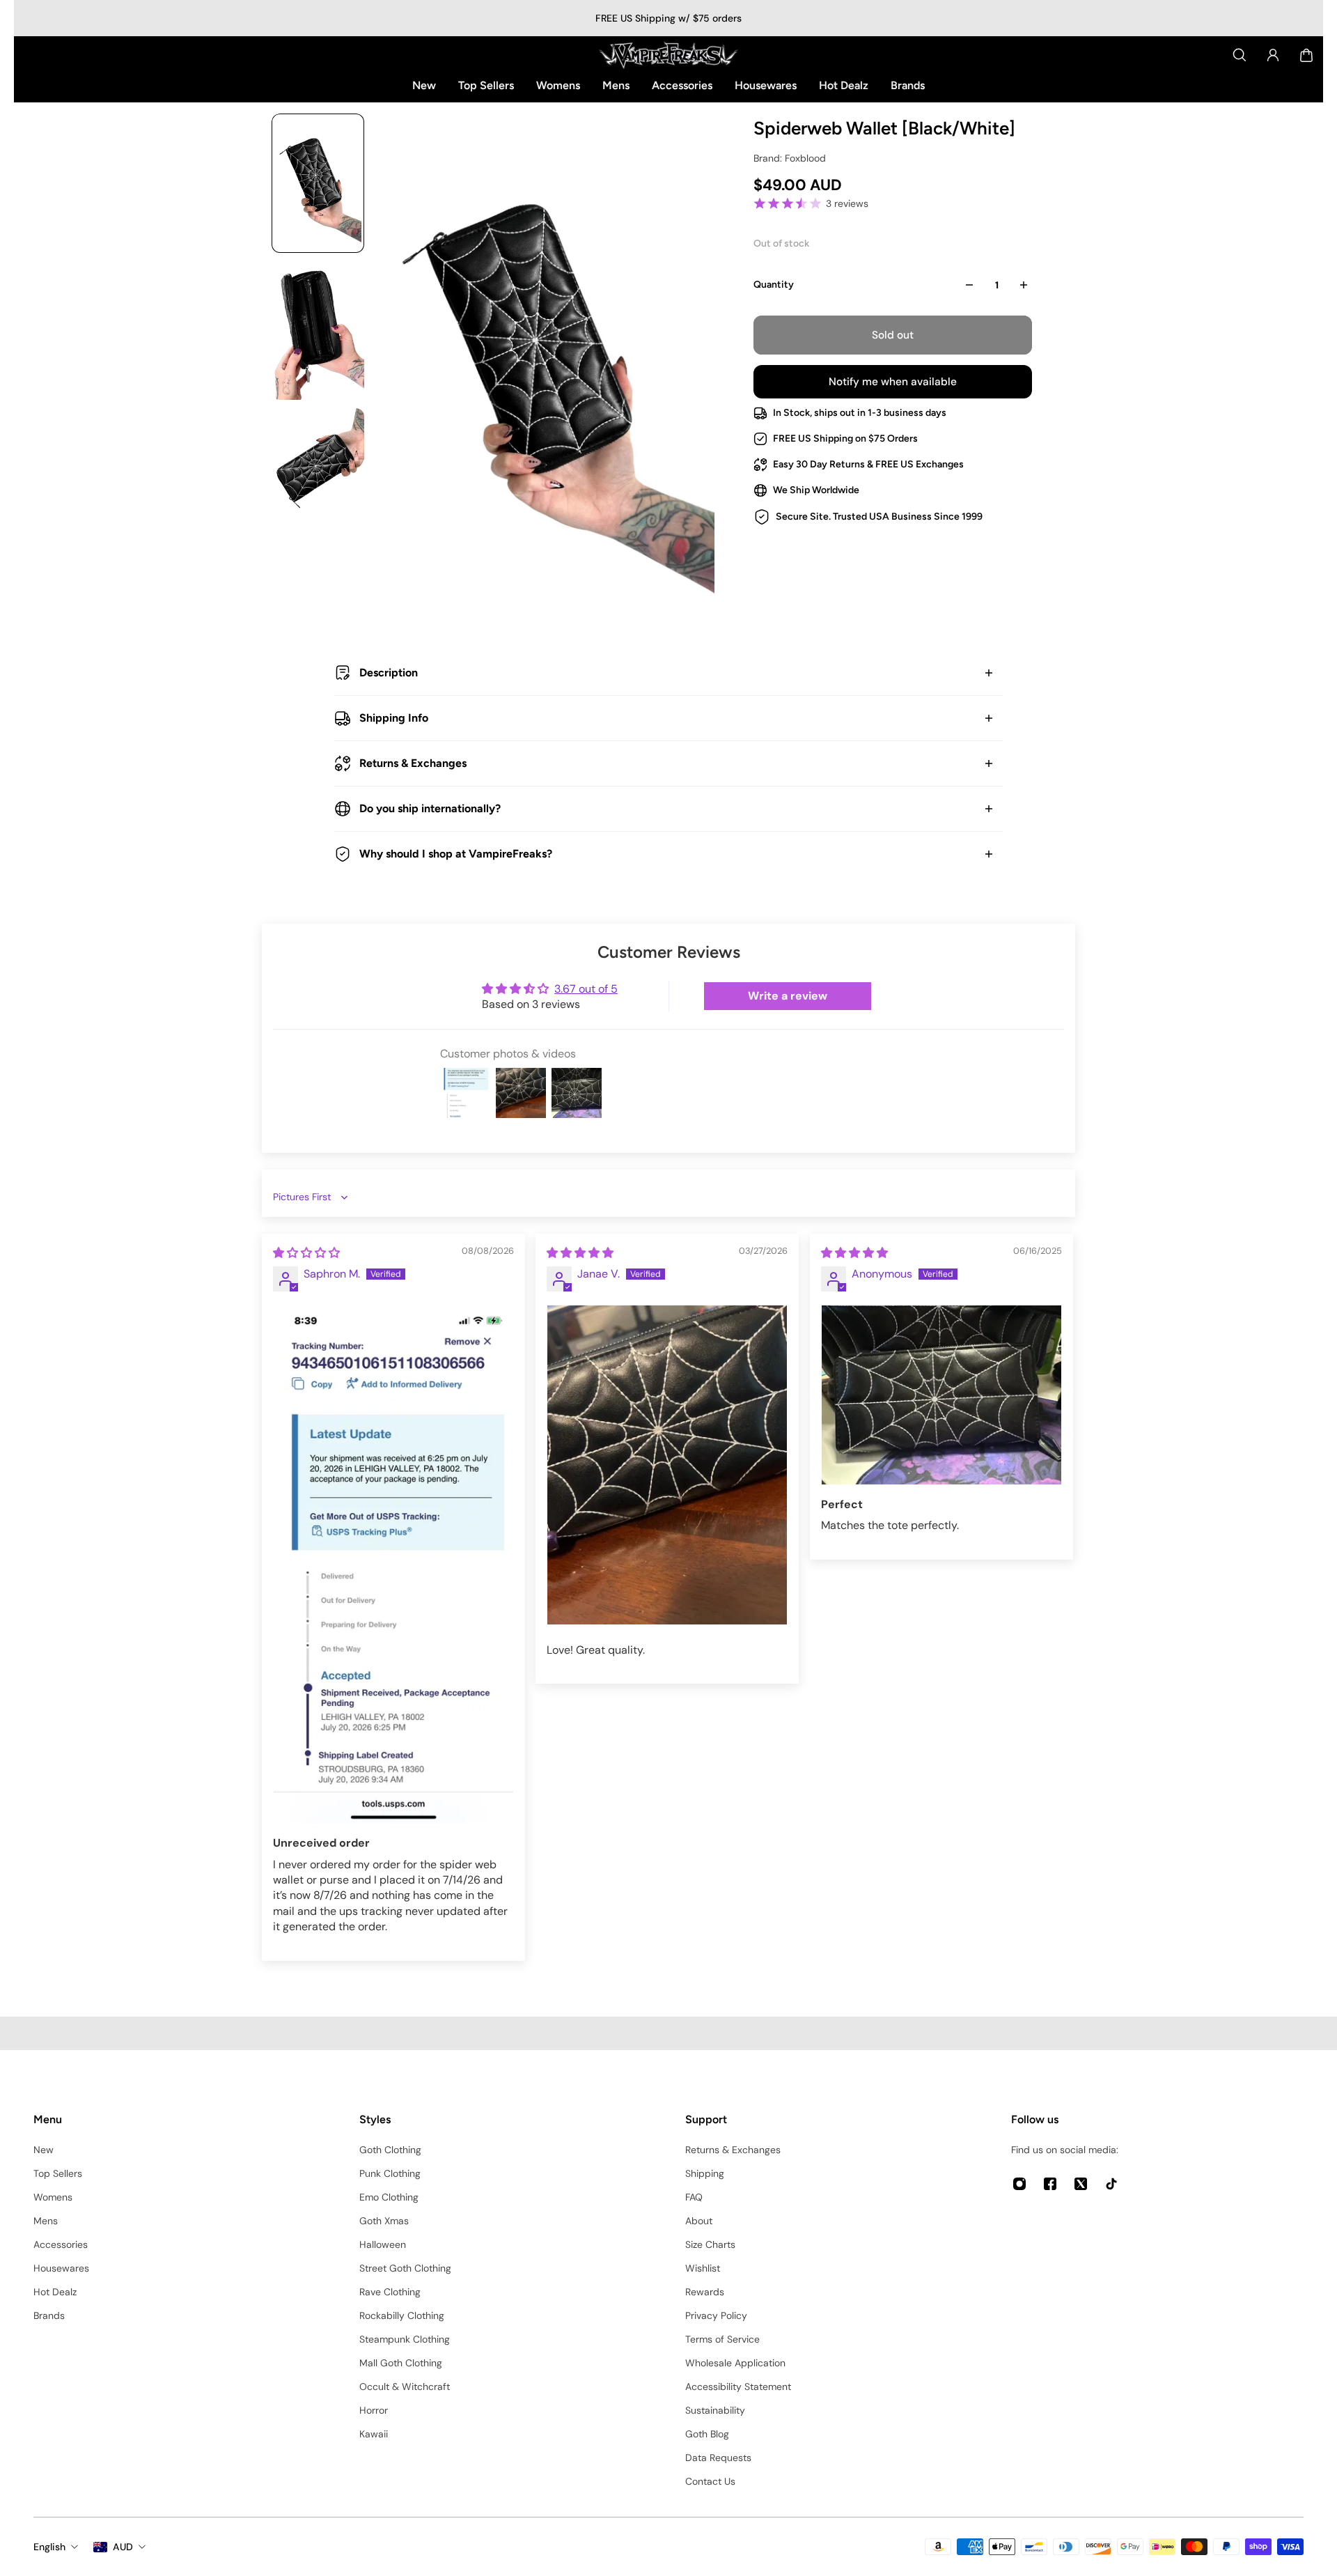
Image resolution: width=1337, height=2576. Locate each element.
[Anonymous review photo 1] (941, 1395)
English (49, 2547)
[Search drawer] (1240, 55)
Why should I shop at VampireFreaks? (456, 854)
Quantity (774, 285)
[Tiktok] (1111, 2184)
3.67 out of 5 (586, 989)
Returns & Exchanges (413, 763)
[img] (306, 1253)
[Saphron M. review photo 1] (393, 1565)
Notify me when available (893, 382)
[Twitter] (1081, 2184)
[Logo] (668, 55)
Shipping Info (394, 718)
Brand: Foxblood (790, 158)
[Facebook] (1050, 2184)
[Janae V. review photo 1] (667, 1465)
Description (389, 673)
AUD (123, 2547)
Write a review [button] (788, 996)
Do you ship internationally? (430, 808)
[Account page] (1273, 55)
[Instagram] (1019, 2184)
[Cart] (1306, 55)
